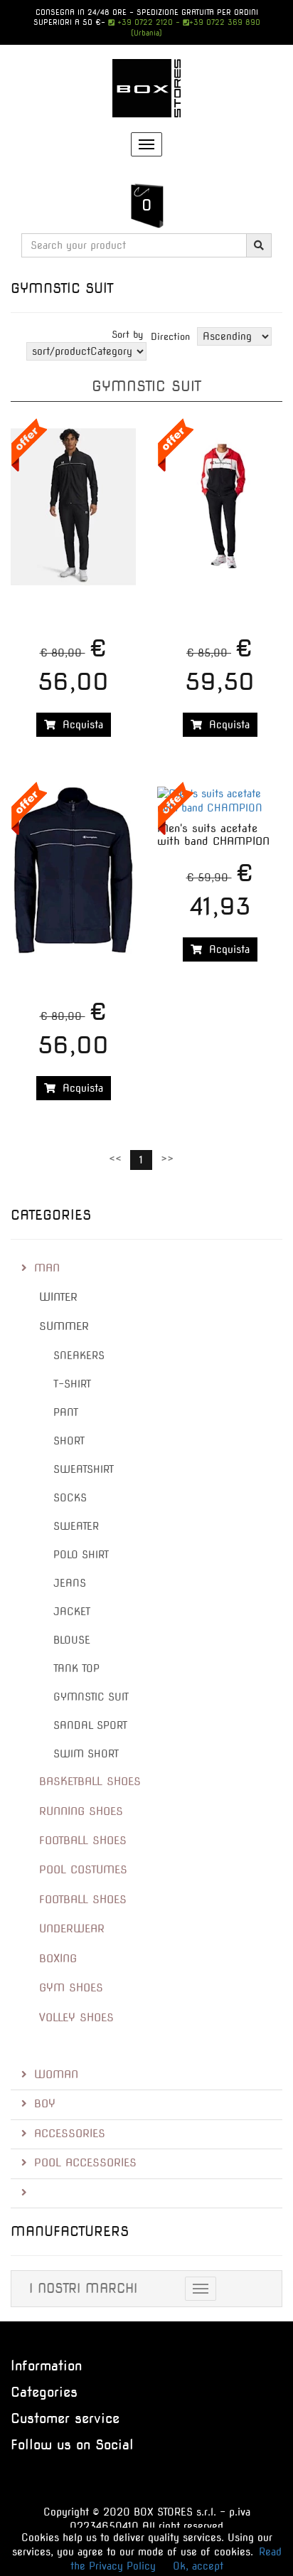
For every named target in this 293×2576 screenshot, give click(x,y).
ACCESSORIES (70, 2134)
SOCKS (70, 1498)
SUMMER (64, 1326)
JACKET (72, 1612)
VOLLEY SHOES (76, 2018)
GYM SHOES (71, 1988)
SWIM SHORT (86, 1754)
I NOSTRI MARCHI (83, 2288)
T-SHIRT (72, 1384)
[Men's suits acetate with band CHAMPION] (220, 801)
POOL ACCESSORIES (85, 2163)
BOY (45, 2104)
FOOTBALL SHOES (83, 1841)
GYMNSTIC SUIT (91, 1697)
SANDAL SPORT (90, 1725)
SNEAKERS (79, 1356)
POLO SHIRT (81, 1555)
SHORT (69, 1441)
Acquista (79, 725)
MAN (47, 1268)
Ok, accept (198, 2566)
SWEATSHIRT (84, 1469)
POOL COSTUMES (83, 1870)
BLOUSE (72, 1640)
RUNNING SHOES (81, 1811)
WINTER (58, 1297)
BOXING (58, 1959)
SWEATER (76, 1526)
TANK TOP (76, 1668)
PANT (66, 1412)
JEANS (70, 1583)
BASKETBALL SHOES (90, 1782)
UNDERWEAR (72, 1929)
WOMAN (56, 2075)
